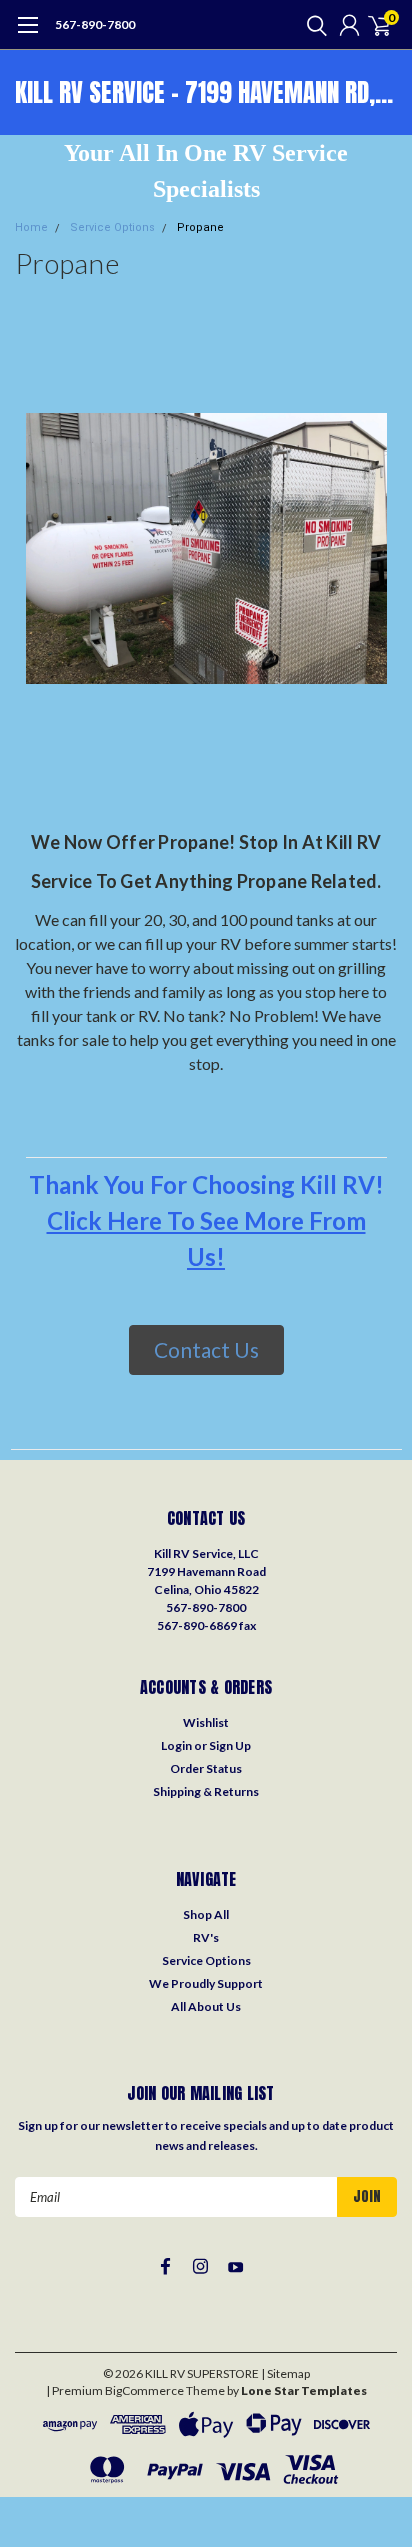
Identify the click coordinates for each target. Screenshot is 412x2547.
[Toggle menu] (27, 35)
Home (31, 227)
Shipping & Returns (206, 1791)
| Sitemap (285, 2373)
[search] (312, 25)
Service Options (112, 227)
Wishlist (206, 1722)
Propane (200, 227)
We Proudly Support (206, 1983)
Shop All (206, 1914)
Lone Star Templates (304, 2390)
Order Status (206, 1768)
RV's (206, 1937)
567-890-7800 (95, 24)
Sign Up (230, 1745)
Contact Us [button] (206, 1349)
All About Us (206, 2006)
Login (176, 1745)
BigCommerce (144, 2390)
